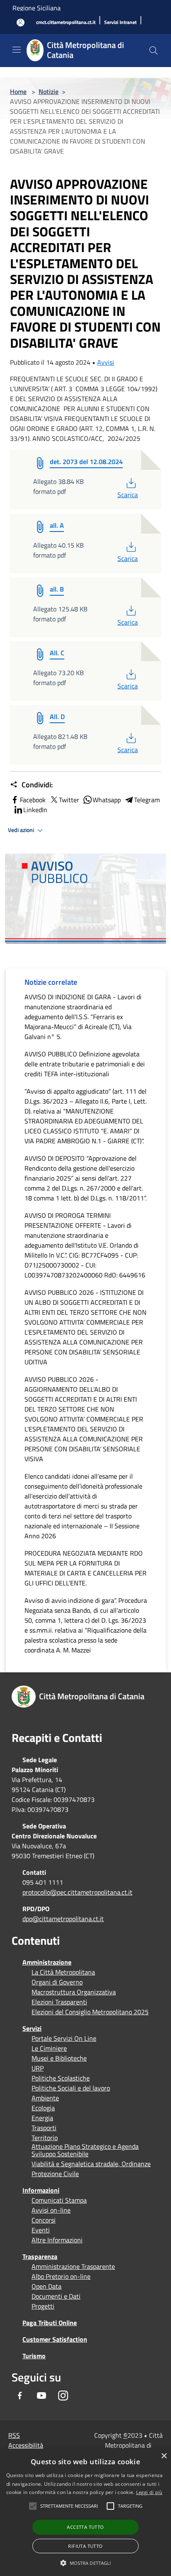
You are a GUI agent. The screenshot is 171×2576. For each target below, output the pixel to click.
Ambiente (45, 2098)
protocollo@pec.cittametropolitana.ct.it (77, 1892)
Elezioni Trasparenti (59, 2002)
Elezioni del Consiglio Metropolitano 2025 (90, 2012)
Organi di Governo (57, 1982)
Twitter (69, 800)
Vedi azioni (22, 830)
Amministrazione (47, 1962)
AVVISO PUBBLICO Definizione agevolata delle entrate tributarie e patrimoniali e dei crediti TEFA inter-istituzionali (85, 1064)
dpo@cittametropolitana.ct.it (63, 1919)
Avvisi (106, 362)
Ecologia (43, 2108)
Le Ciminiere (49, 2048)
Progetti (43, 2306)
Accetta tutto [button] (85, 2527)
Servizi (32, 2028)
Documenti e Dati (56, 2296)
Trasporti (44, 2128)
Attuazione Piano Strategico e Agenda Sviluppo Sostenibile (85, 2150)
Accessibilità (26, 2445)
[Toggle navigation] (17, 50)
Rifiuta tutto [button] (85, 2546)
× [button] (164, 2456)
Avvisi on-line (51, 2210)
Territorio (45, 2138)
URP (38, 2068)
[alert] (85, 2512)
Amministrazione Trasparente (73, 2266)
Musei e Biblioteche (59, 2058)
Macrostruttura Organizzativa (74, 1992)
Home (18, 91)
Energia (42, 2118)
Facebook (33, 800)
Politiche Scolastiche (61, 2078)
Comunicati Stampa (59, 2200)
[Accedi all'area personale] (21, 23)
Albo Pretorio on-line (61, 2276)
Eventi (41, 2230)
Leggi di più (149, 2492)
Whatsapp (107, 800)
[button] (69, 2506)
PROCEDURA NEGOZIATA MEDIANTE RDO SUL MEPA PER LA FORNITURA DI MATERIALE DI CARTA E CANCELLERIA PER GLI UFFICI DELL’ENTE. (85, 1568)
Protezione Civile (55, 2174)
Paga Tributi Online (50, 2323)
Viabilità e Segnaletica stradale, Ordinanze (91, 2164)
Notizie (49, 91)
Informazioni (41, 2190)
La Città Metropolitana (63, 1972)
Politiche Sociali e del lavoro (71, 2088)
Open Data (46, 2286)
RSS (14, 2435)
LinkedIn (35, 810)
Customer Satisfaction (55, 2339)
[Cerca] (154, 51)
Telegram (147, 800)
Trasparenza (40, 2256)
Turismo (34, 2356)
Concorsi (44, 2220)
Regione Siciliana (37, 8)
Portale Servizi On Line (64, 2038)
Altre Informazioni (57, 2240)
